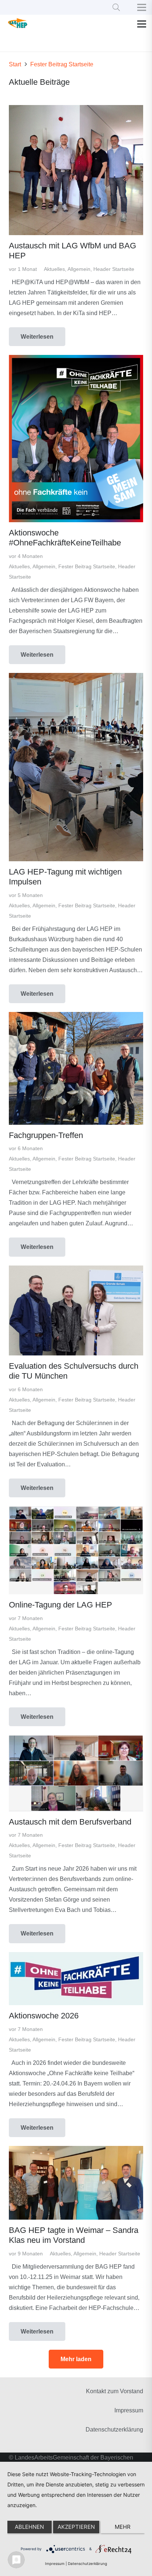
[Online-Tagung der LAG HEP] (76, 1511)
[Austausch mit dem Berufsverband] (76, 1740)
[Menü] (142, 24)
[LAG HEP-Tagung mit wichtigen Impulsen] (76, 678)
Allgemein (79, 269)
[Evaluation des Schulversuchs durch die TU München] (76, 1270)
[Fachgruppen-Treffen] (76, 1017)
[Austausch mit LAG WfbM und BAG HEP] (76, 110)
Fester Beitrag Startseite (87, 566)
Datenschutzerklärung (114, 2430)
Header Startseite (114, 269)
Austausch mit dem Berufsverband (70, 1822)
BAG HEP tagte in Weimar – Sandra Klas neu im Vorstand (74, 2235)
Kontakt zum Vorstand (115, 2391)
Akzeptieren (76, 2527)
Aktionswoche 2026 (44, 2016)
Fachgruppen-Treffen (46, 1135)
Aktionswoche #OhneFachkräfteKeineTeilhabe (65, 538)
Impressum (129, 2410)
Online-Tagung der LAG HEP (61, 1605)
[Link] (18, 24)
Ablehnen (29, 2527)
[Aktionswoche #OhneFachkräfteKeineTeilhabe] (76, 360)
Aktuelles (54, 269)
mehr (123, 2527)
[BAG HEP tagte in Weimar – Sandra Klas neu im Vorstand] (76, 2151)
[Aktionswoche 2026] (76, 1957)
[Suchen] (116, 7)
